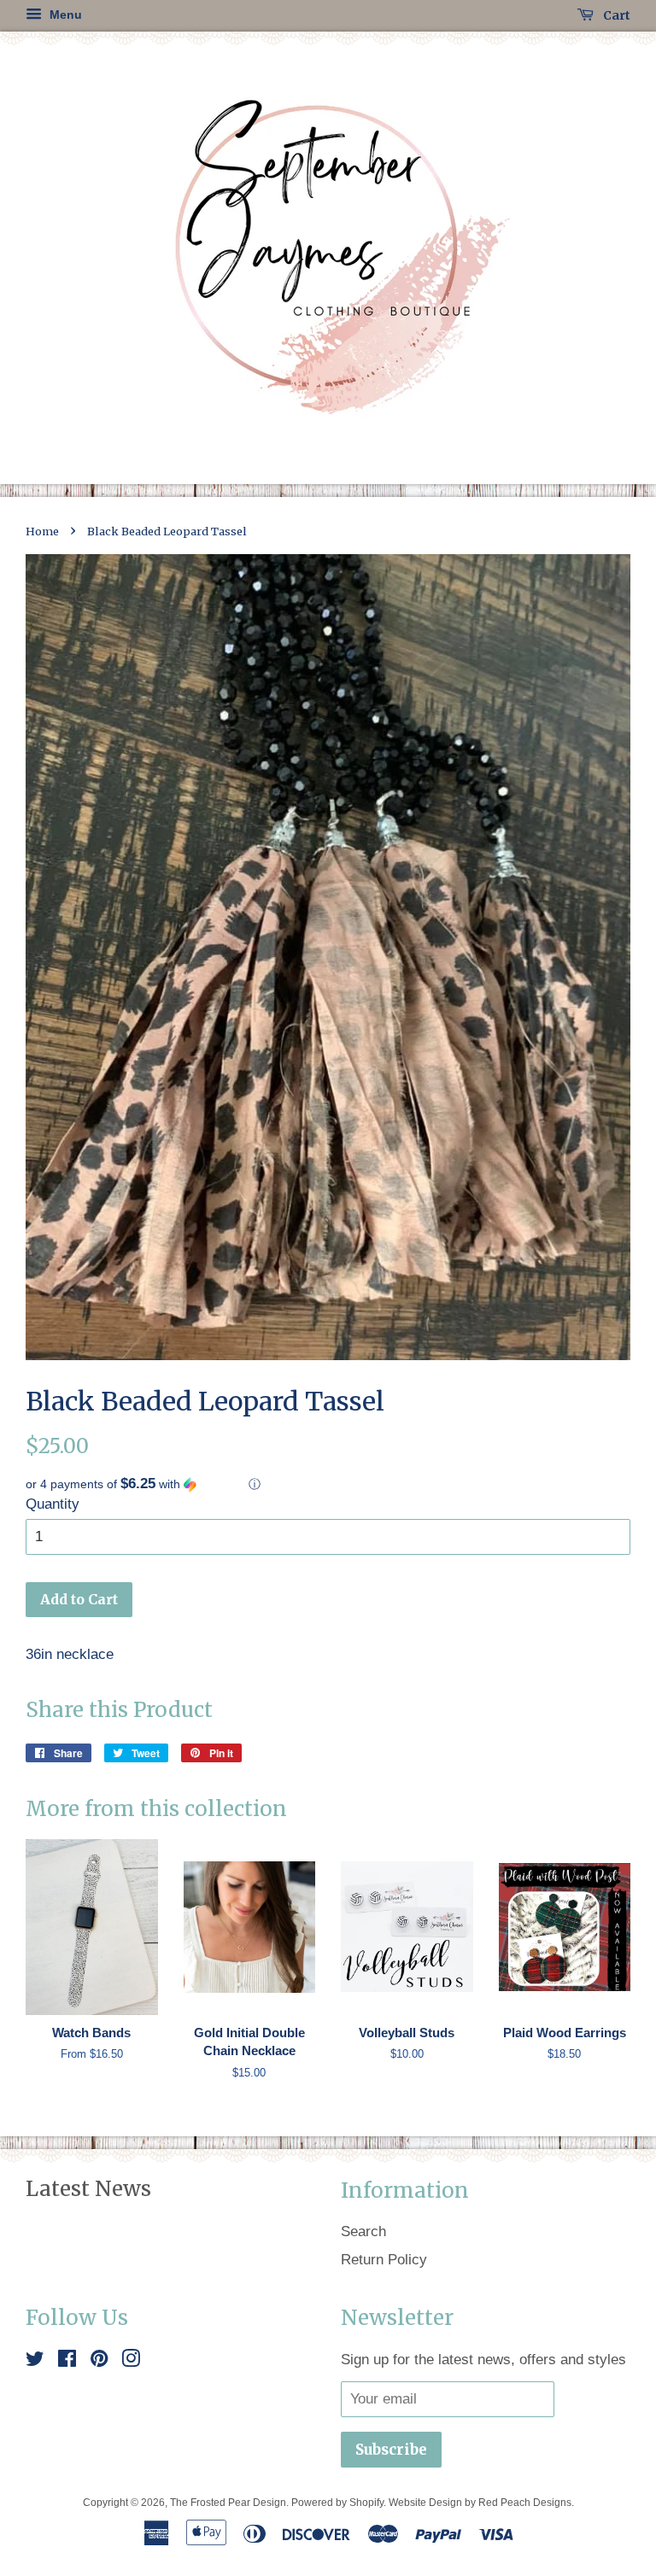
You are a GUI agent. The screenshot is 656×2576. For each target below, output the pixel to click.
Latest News (88, 2189)
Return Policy (384, 2260)
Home (42, 531)
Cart (615, 15)
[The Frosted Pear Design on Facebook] (67, 2361)
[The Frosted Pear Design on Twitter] (35, 2361)
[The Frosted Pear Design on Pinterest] (99, 2361)
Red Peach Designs (525, 2503)
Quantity (53, 1504)
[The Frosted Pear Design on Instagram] (131, 2361)
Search (363, 2231)
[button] (328, 1484)
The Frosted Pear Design (228, 2503)
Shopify (366, 2503)
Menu (64, 15)
